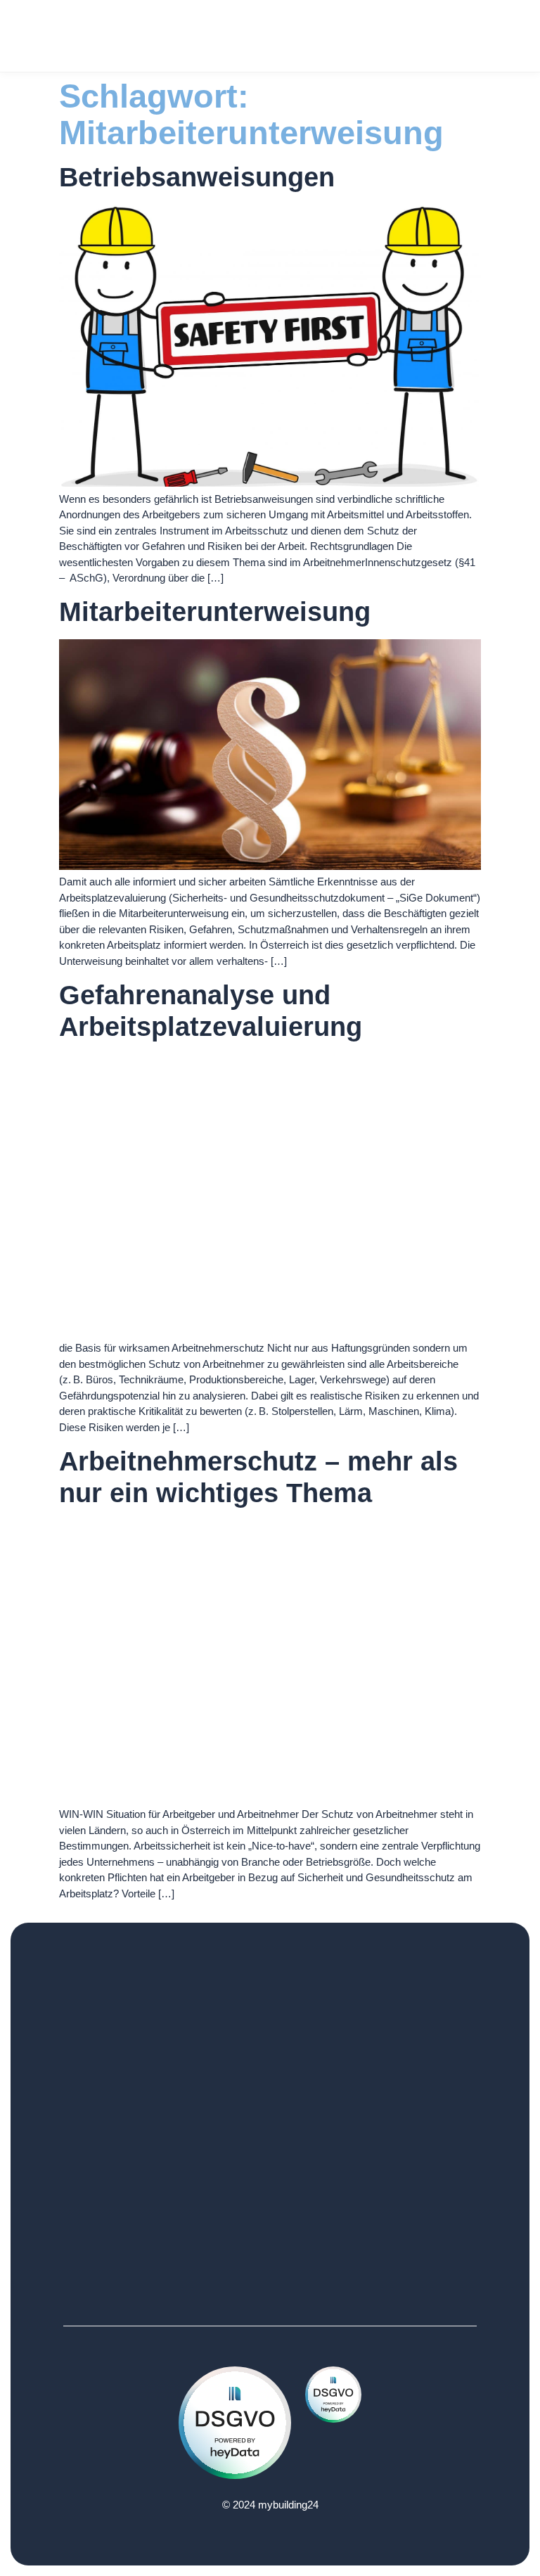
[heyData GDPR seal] (235, 2475)
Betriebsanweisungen (197, 177)
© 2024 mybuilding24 (270, 2505)
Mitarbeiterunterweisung (215, 612)
